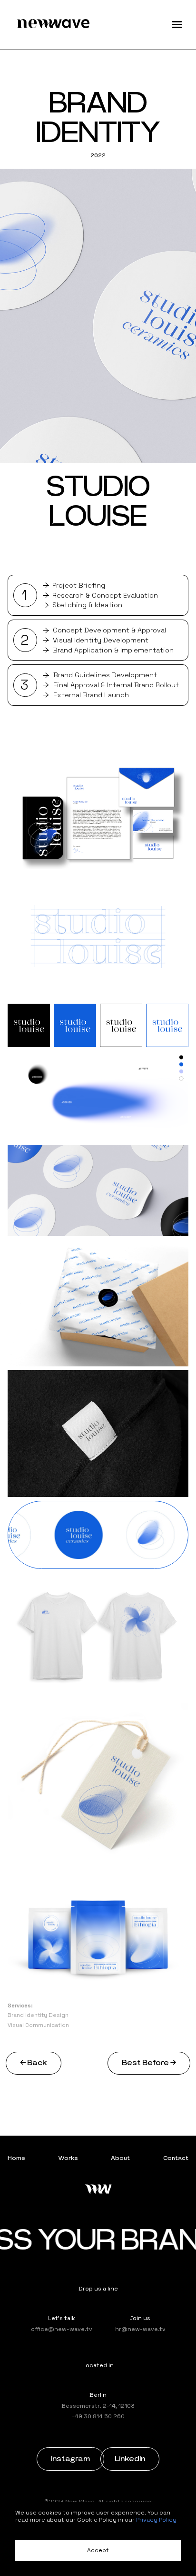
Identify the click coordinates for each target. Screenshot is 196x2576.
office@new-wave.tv (62, 2329)
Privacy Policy (156, 2520)
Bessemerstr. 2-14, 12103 (98, 2406)
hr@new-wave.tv (140, 2329)
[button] (177, 25)
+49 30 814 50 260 (98, 2416)
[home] (53, 25)
